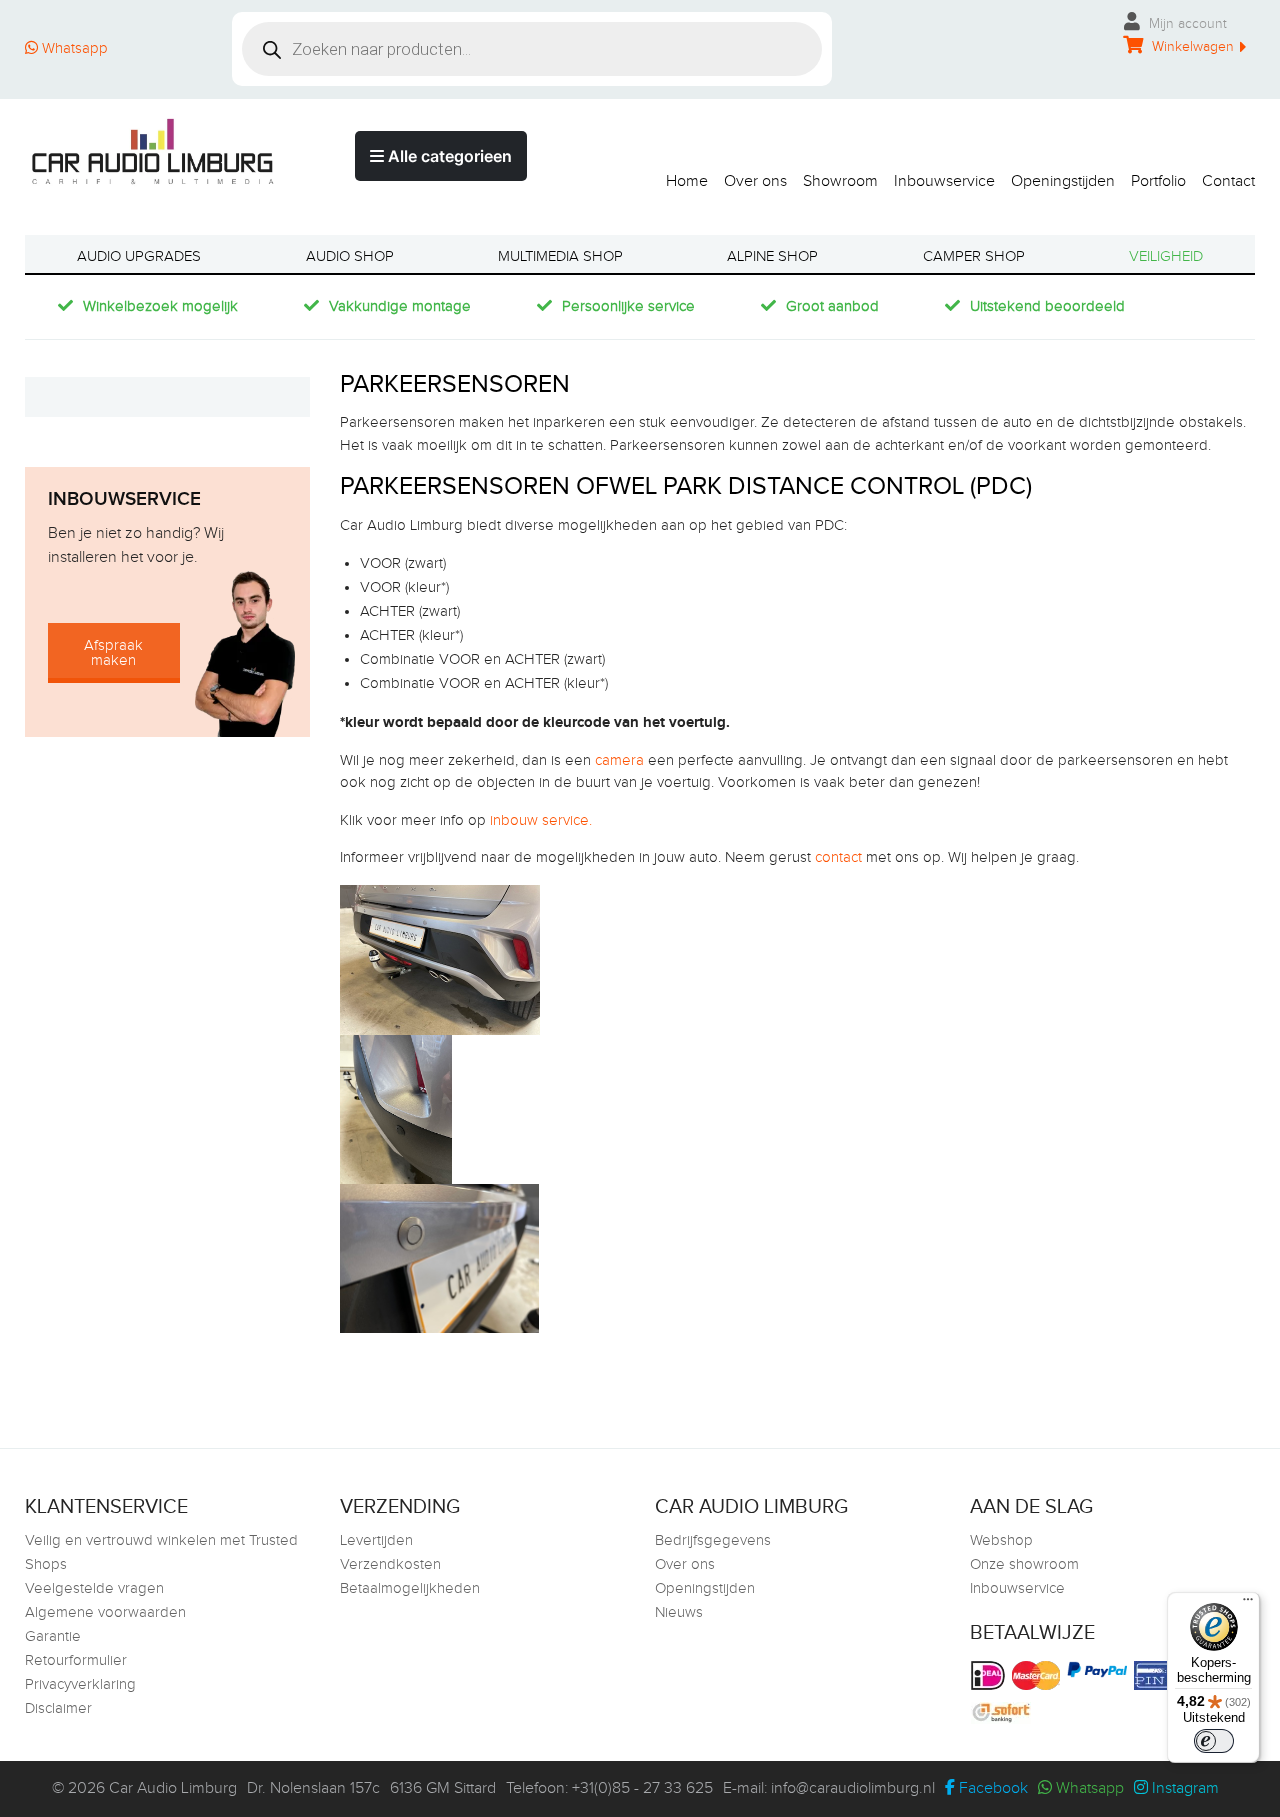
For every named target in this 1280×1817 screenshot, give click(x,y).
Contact (1228, 181)
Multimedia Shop (560, 256)
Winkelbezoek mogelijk (160, 306)
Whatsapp (73, 48)
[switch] (1214, 1741)
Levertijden (376, 1540)
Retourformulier (76, 1660)
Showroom (840, 181)
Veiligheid (1166, 256)
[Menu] (1248, 1604)
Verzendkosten (390, 1564)
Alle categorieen (448, 156)
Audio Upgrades (139, 256)
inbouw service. (541, 820)
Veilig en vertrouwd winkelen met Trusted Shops (161, 1552)
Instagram (1183, 1788)
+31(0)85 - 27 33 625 (642, 1788)
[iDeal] (990, 1675)
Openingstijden (1063, 181)
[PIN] (1158, 1675)
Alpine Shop (772, 256)
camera (617, 760)
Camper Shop (974, 256)
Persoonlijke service (628, 306)
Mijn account (1186, 24)
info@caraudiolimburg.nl (853, 1788)
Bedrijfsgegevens (713, 1540)
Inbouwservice (944, 181)
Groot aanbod (832, 306)
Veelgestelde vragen (94, 1588)
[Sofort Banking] (1003, 1713)
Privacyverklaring (80, 1684)
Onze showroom (1024, 1564)
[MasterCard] (1038, 1675)
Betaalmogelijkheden (410, 1588)
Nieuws (679, 1612)
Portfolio (1158, 181)
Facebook (991, 1788)
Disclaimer (58, 1708)
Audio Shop (350, 256)
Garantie (53, 1636)
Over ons (755, 181)
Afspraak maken (113, 653)
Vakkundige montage (400, 306)
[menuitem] (679, 176)
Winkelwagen (1191, 47)
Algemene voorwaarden (105, 1612)
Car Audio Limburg (173, 1788)
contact (838, 857)
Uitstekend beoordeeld (1047, 306)
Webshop (1001, 1540)
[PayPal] (1099, 1669)
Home (687, 181)
